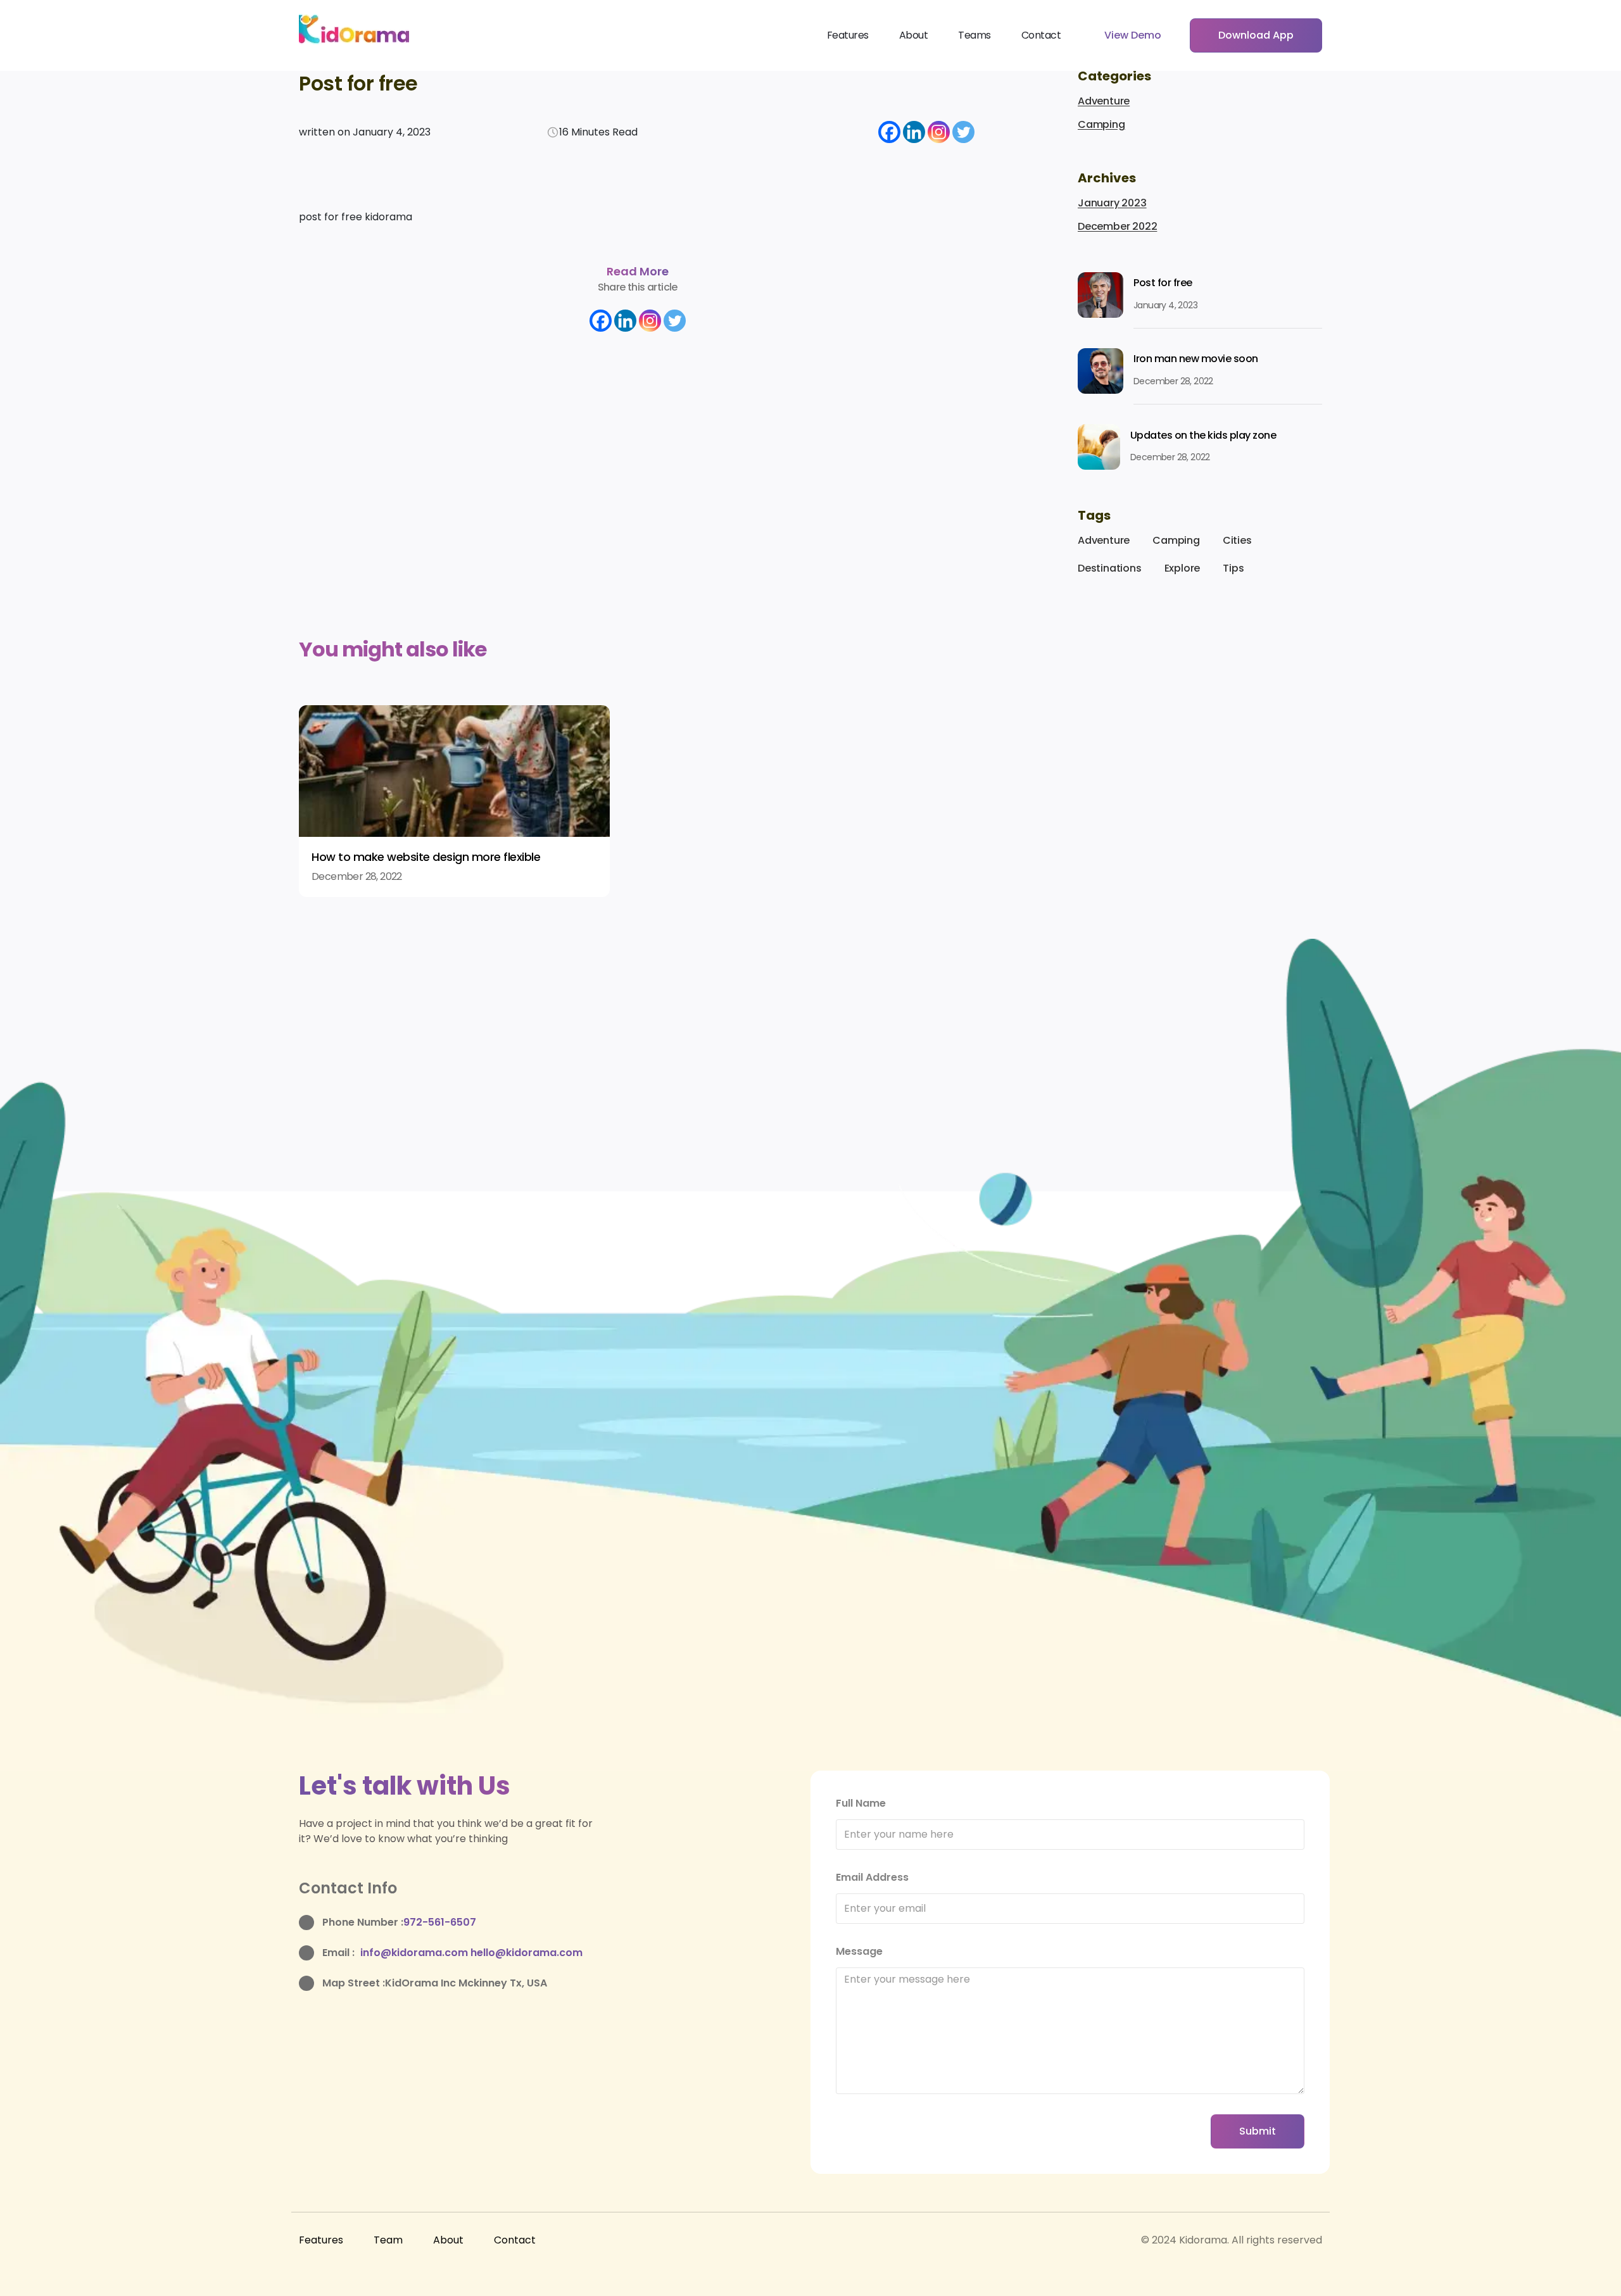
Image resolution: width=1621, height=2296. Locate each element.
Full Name (861, 1803)
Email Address (872, 1877)
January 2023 (1112, 203)
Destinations (1110, 568)
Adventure (1104, 101)
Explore (1183, 568)
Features (848, 35)
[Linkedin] (914, 132)
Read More (638, 271)
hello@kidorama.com (527, 1953)
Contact (1041, 35)
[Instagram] (939, 132)
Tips (1233, 568)
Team (388, 2240)
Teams (974, 35)
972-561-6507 (440, 1922)
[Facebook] (889, 132)
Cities (1237, 540)
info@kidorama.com (415, 1953)
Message (859, 1951)
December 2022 (1117, 226)
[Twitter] (963, 132)
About (914, 35)
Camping (1101, 124)
